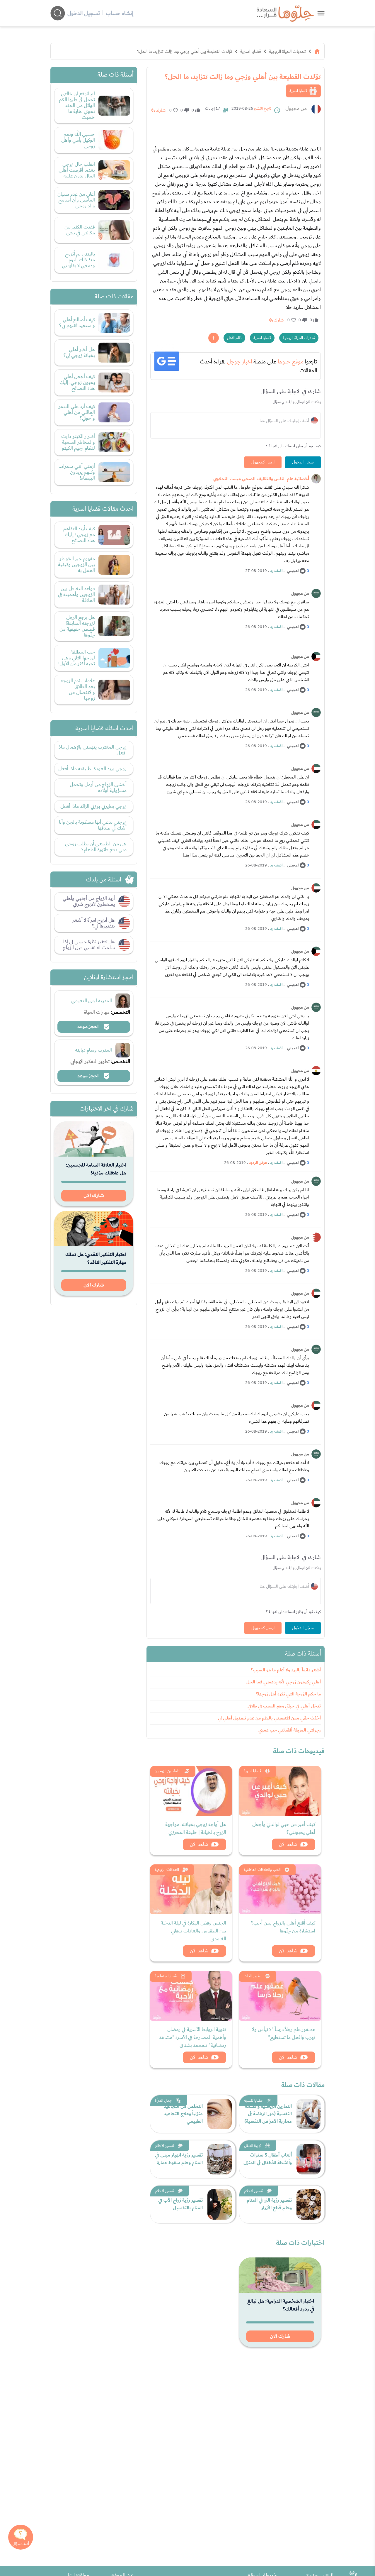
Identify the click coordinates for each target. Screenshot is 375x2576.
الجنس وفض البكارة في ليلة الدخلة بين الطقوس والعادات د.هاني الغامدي (194, 1931)
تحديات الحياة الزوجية (287, 51)
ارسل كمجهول (263, 462)
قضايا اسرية (251, 51)
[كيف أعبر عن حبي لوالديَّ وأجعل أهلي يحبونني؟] (280, 1791)
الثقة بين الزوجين (168, 1771)
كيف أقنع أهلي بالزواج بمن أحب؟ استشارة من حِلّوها (283, 1927)
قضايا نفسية (253, 2101)
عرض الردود (258, 1163)
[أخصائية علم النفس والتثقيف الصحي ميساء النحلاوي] (316, 479)
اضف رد (276, 571)
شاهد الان (288, 1844)
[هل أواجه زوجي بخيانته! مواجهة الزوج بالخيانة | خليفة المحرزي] (191, 1791)
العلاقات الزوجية (167, 1870)
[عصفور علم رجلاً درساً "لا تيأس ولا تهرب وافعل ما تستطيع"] (280, 1996)
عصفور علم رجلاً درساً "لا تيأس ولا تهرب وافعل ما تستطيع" (284, 2033)
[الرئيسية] (317, 51)
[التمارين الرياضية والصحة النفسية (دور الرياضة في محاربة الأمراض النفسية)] (309, 2114)
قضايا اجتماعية (166, 1976)
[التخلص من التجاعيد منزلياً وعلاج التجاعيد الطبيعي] (220, 2114)
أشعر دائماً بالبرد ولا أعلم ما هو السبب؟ (286, 1670)
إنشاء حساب (120, 13)
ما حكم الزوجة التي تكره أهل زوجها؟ (288, 1694)
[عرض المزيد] (214, 338)
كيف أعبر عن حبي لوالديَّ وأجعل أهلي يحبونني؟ (284, 1828)
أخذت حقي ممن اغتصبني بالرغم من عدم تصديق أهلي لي (269, 1718)
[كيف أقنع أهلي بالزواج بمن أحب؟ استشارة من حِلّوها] (280, 1889)
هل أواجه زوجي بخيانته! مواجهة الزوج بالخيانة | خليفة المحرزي (196, 1828)
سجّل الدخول (303, 462)
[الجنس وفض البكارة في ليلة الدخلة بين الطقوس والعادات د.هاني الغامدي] (191, 1889)
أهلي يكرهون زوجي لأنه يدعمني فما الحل (284, 1682)
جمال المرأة (163, 2101)
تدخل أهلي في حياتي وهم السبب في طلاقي (284, 1706)
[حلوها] (321, 13)
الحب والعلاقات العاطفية (262, 1870)
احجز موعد (88, 1027)
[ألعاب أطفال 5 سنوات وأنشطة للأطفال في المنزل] (309, 2159)
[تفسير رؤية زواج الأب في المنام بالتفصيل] (220, 2204)
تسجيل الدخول (84, 13)
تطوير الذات (253, 1976)
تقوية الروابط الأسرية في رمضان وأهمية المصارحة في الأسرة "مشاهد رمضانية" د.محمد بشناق (193, 2037)
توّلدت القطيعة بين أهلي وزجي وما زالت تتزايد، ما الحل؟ (185, 51)
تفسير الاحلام (165, 2146)
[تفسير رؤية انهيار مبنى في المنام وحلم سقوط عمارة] (220, 2159)
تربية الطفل (253, 2146)
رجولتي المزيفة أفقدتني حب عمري (290, 1730)
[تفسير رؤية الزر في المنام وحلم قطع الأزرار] (309, 2204)
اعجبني (293, 571)
